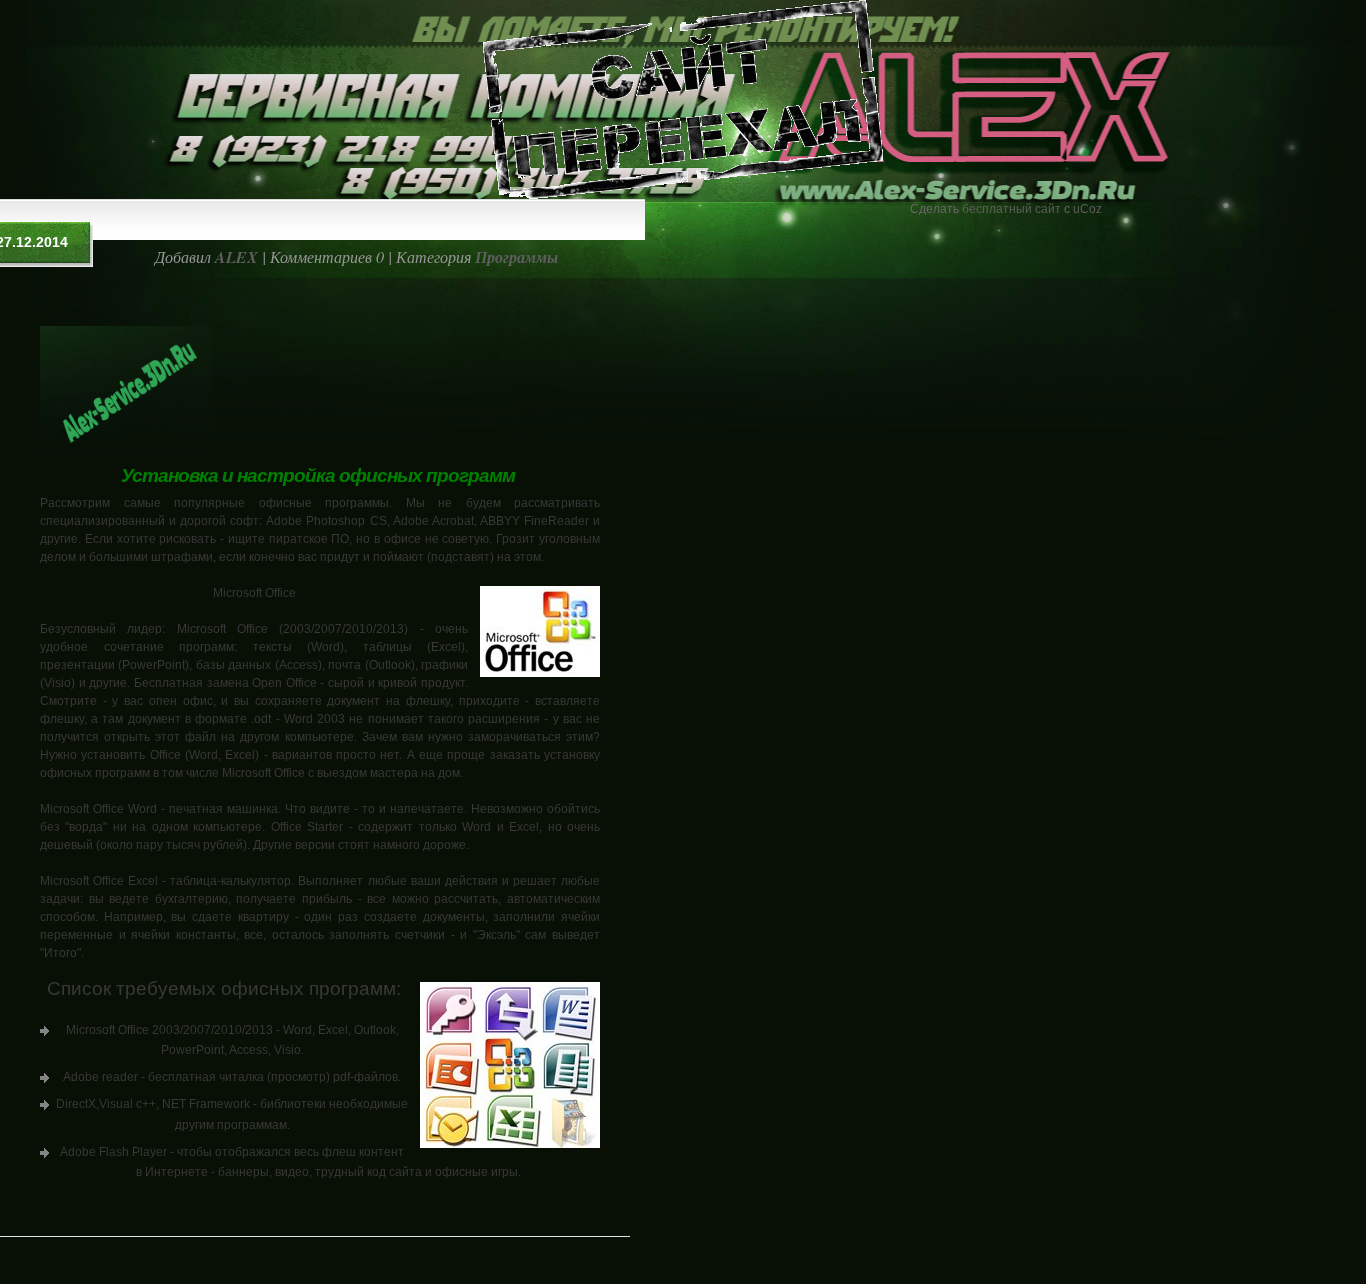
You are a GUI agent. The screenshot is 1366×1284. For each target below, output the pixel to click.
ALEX (236, 257)
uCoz (1087, 209)
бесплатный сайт (1011, 209)
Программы (516, 257)
